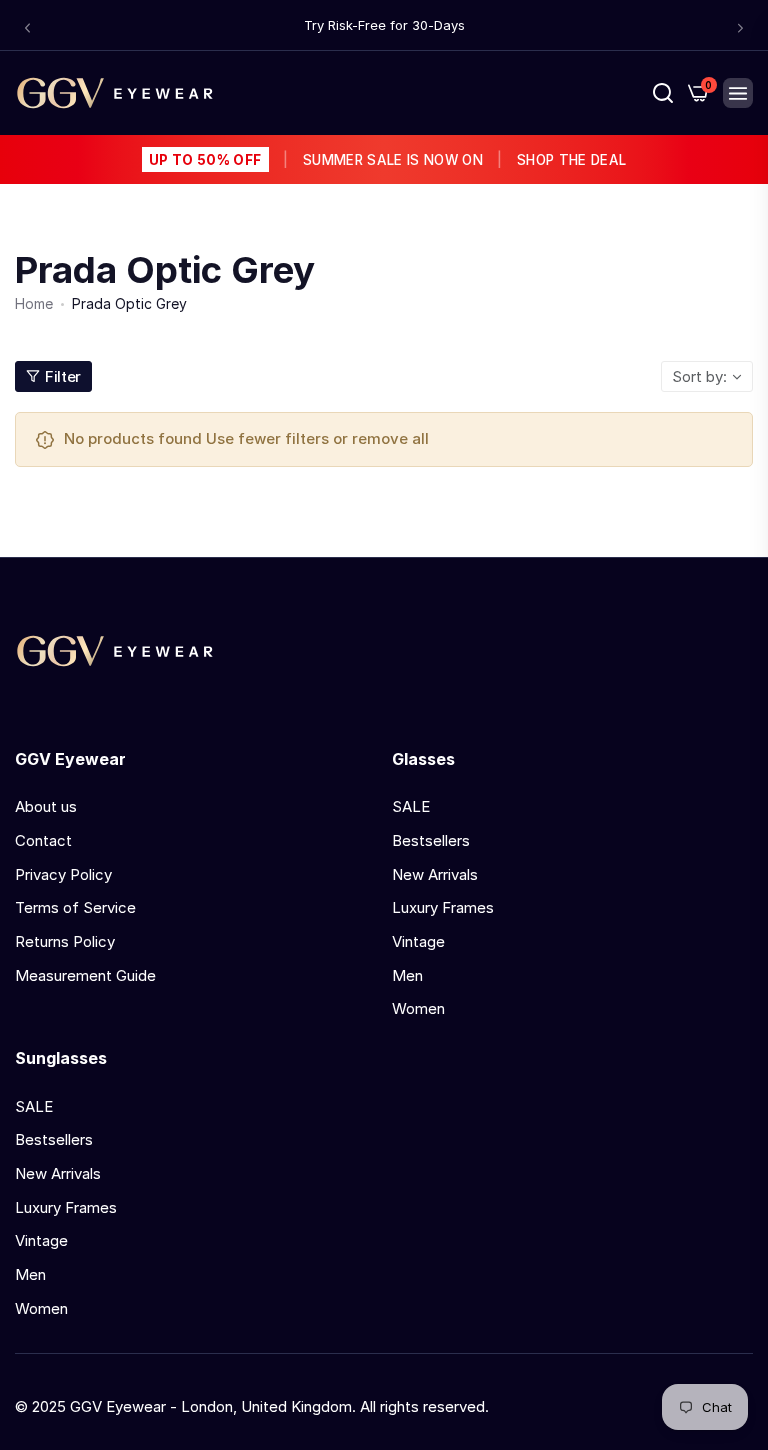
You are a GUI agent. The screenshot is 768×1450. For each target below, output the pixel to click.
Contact (43, 840)
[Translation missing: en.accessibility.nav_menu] (738, 93)
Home (34, 303)
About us (46, 806)
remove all (390, 438)
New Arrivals (435, 874)
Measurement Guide (85, 975)
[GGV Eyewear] (115, 93)
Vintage (418, 941)
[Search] (663, 93)
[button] (27, 27)
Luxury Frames (443, 907)
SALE (411, 806)
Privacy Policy (63, 874)
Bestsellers (431, 840)
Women (418, 1008)
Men (407, 975)
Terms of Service (75, 907)
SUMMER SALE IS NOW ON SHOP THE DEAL (387, 160)
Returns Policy (65, 941)
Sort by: (699, 376)
